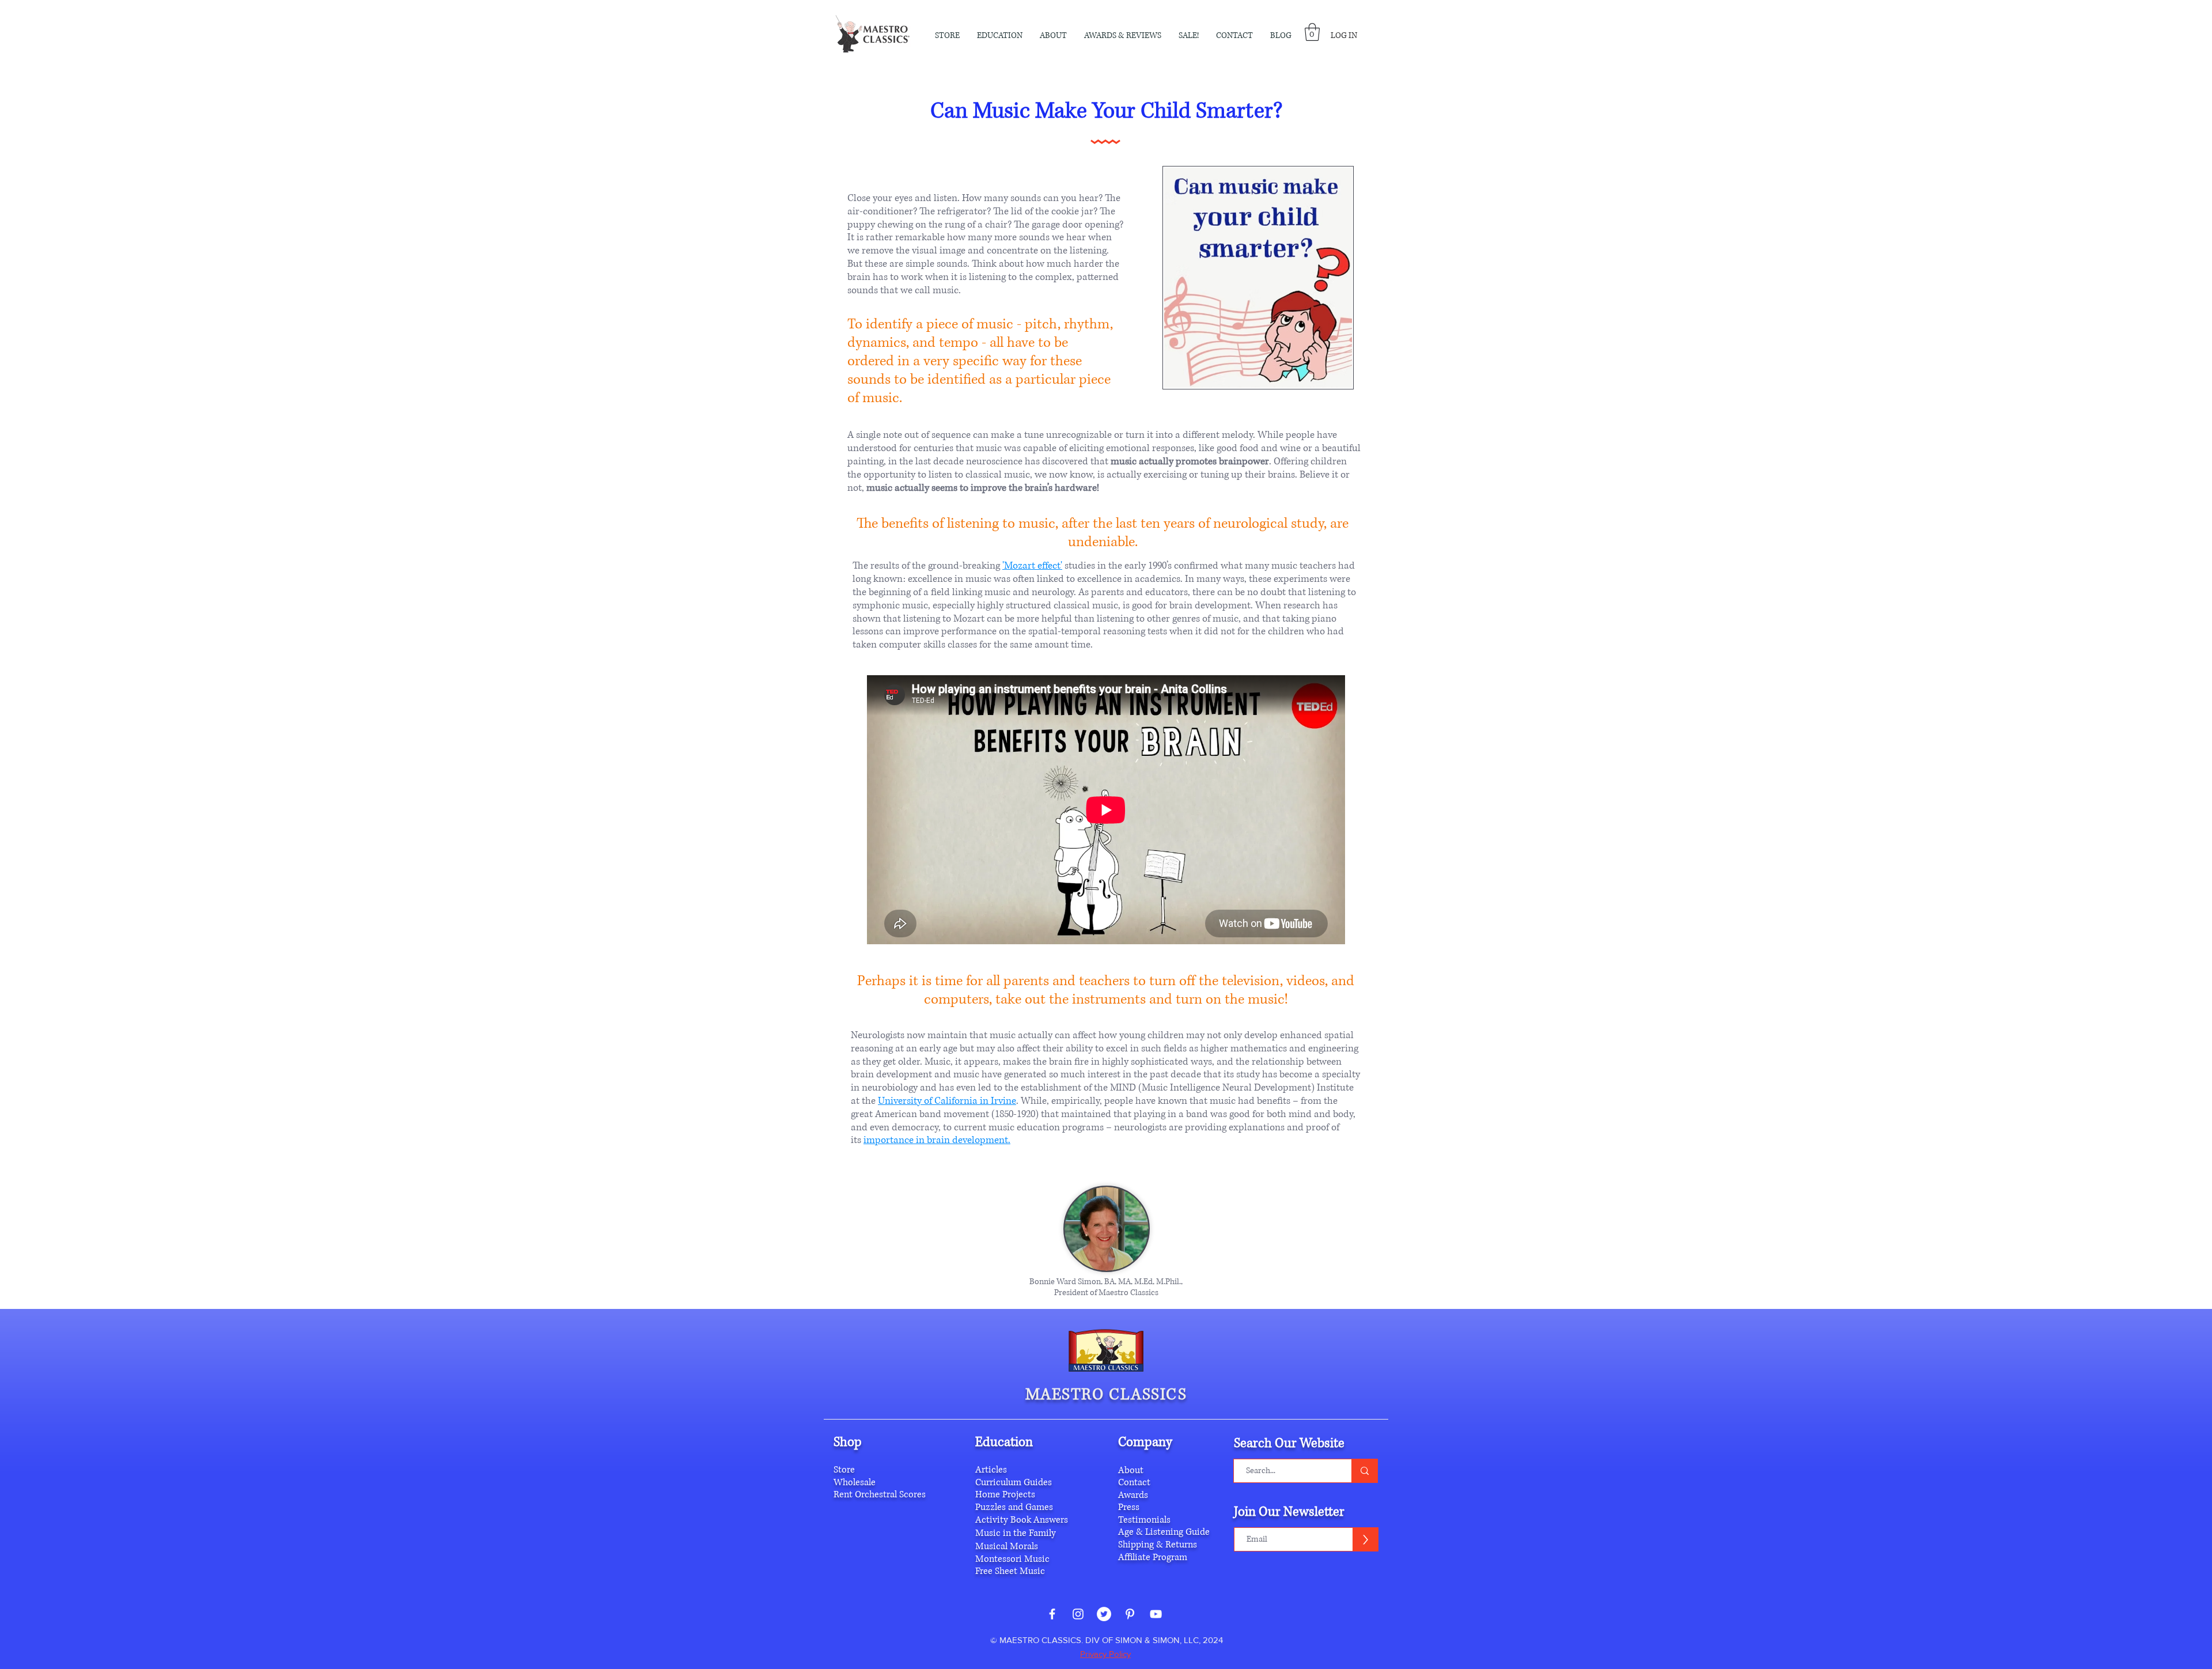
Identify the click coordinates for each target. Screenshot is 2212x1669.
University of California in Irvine (947, 1101)
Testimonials (1144, 1520)
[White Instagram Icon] (1078, 1614)
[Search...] (1364, 1471)
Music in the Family (1016, 1533)
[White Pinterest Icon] (1130, 1614)
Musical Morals (1007, 1546)
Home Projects (1005, 1494)
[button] (1053, 36)
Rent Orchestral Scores (880, 1494)
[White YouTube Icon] (1156, 1614)
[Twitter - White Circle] (1104, 1614)
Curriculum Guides (1014, 1482)
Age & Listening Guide (1164, 1532)
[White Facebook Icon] (1052, 1614)
